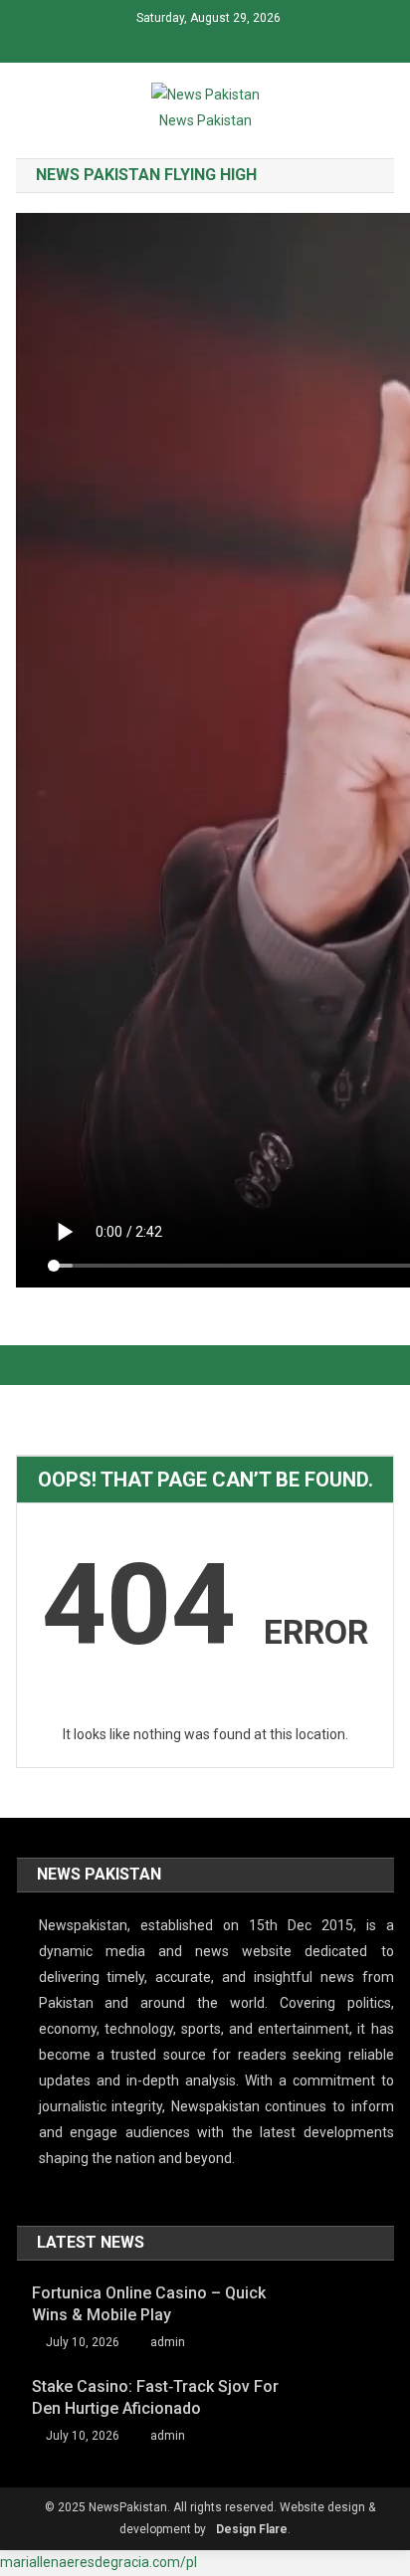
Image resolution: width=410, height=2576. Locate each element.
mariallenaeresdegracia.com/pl (99, 2562)
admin (168, 2342)
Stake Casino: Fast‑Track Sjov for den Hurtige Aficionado (155, 2397)
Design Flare (252, 2529)
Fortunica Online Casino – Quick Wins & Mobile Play (149, 2304)
